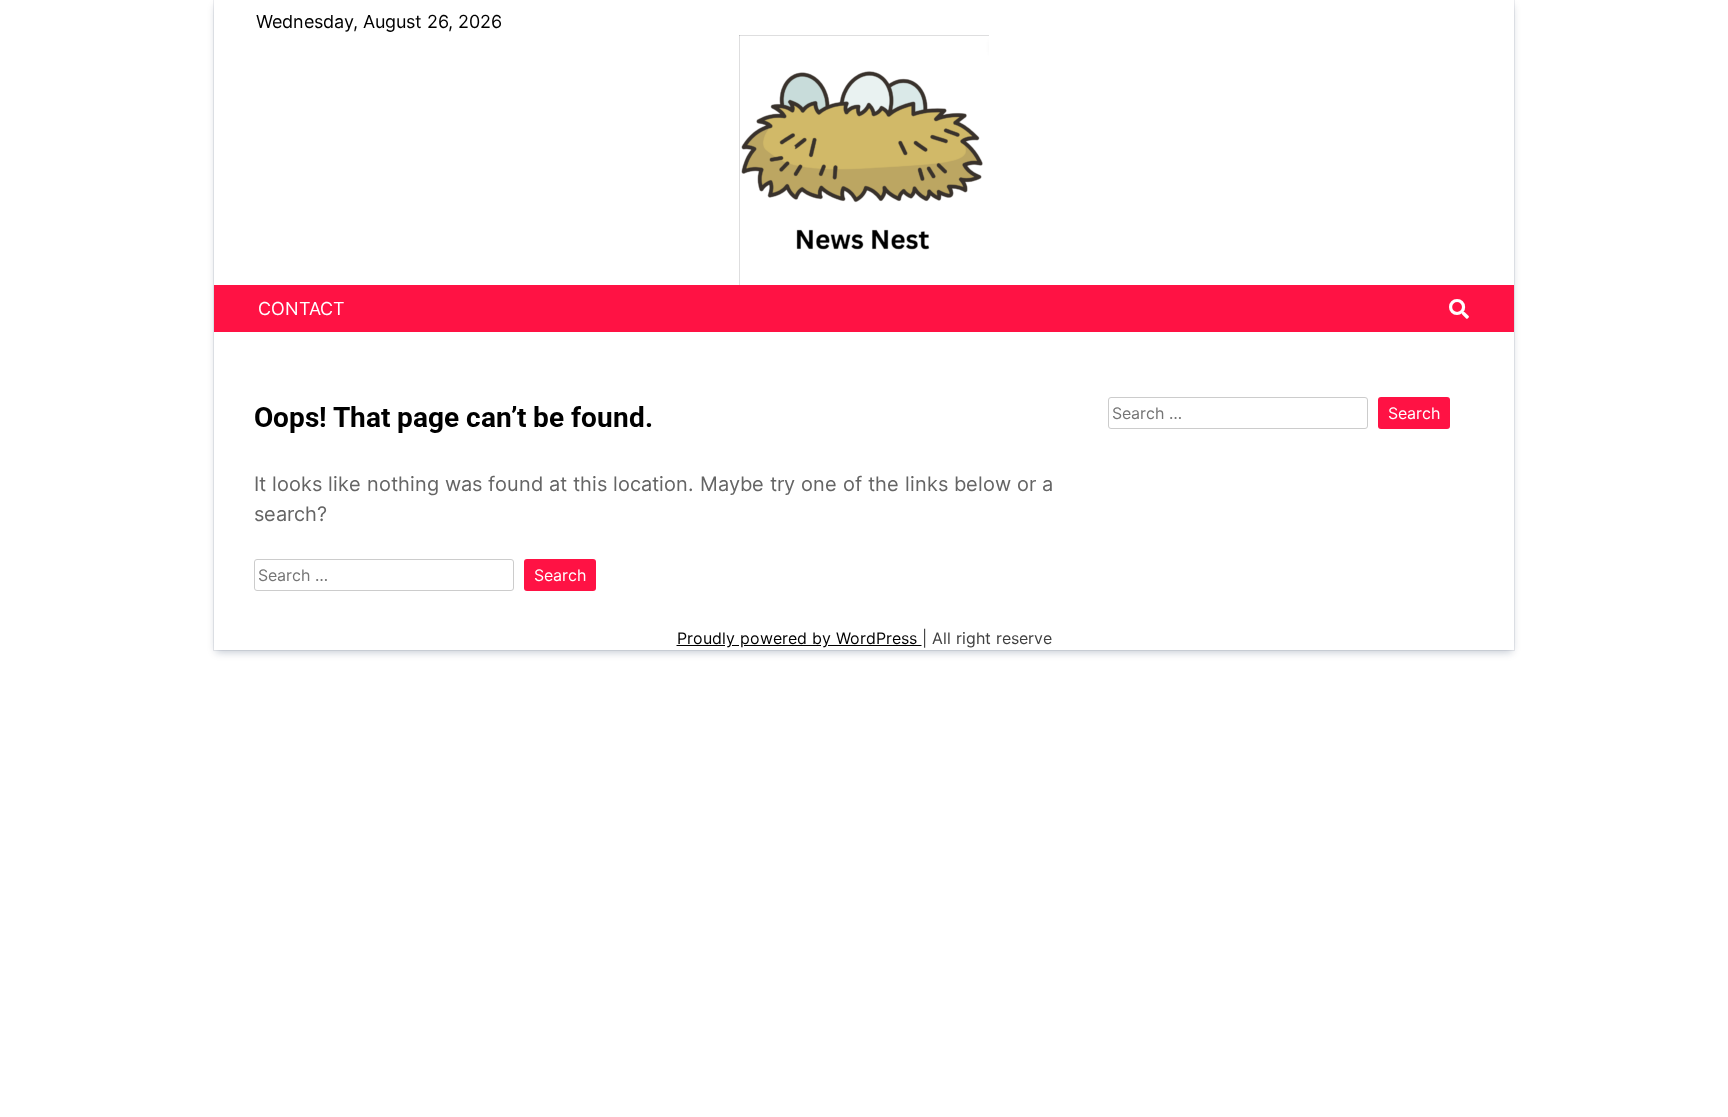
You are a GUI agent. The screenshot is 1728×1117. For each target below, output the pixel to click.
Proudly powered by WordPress (799, 638)
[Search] (1459, 309)
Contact (301, 308)
